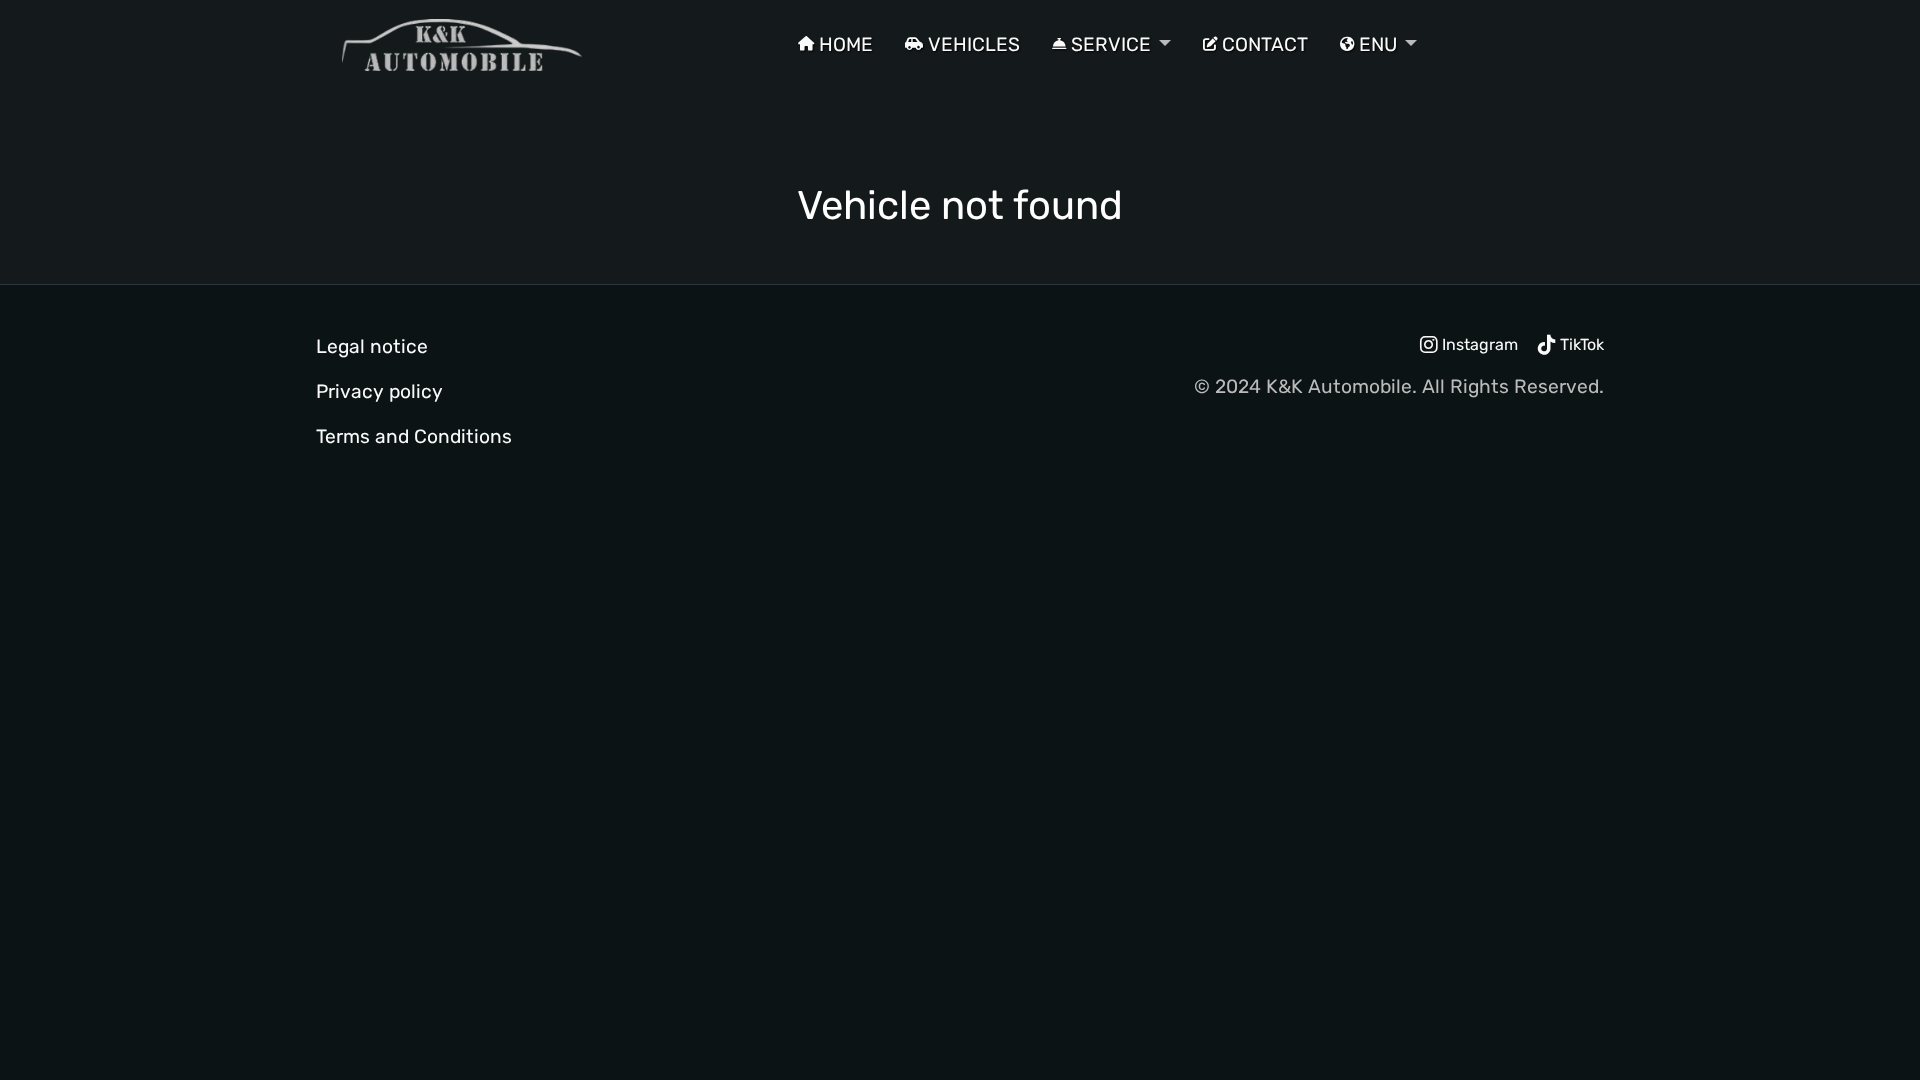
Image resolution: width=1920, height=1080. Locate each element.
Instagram (1478, 344)
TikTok (1580, 344)
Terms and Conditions (414, 436)
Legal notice (372, 346)
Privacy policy (379, 391)
